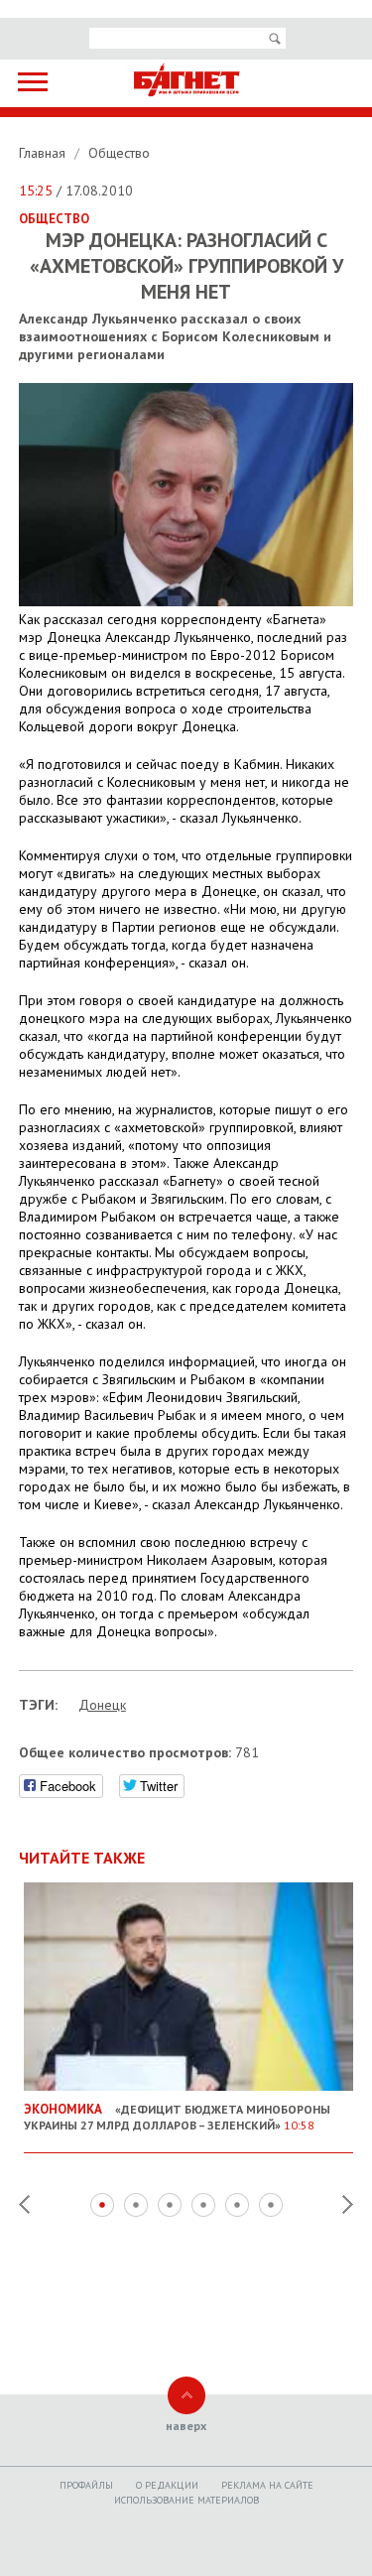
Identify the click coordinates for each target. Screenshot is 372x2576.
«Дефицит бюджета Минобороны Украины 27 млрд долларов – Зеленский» (177, 2117)
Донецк (102, 1705)
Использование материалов (186, 2500)
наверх (186, 2426)
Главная (44, 153)
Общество (119, 153)
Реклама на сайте (267, 2485)
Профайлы (86, 2485)
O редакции (167, 2485)
